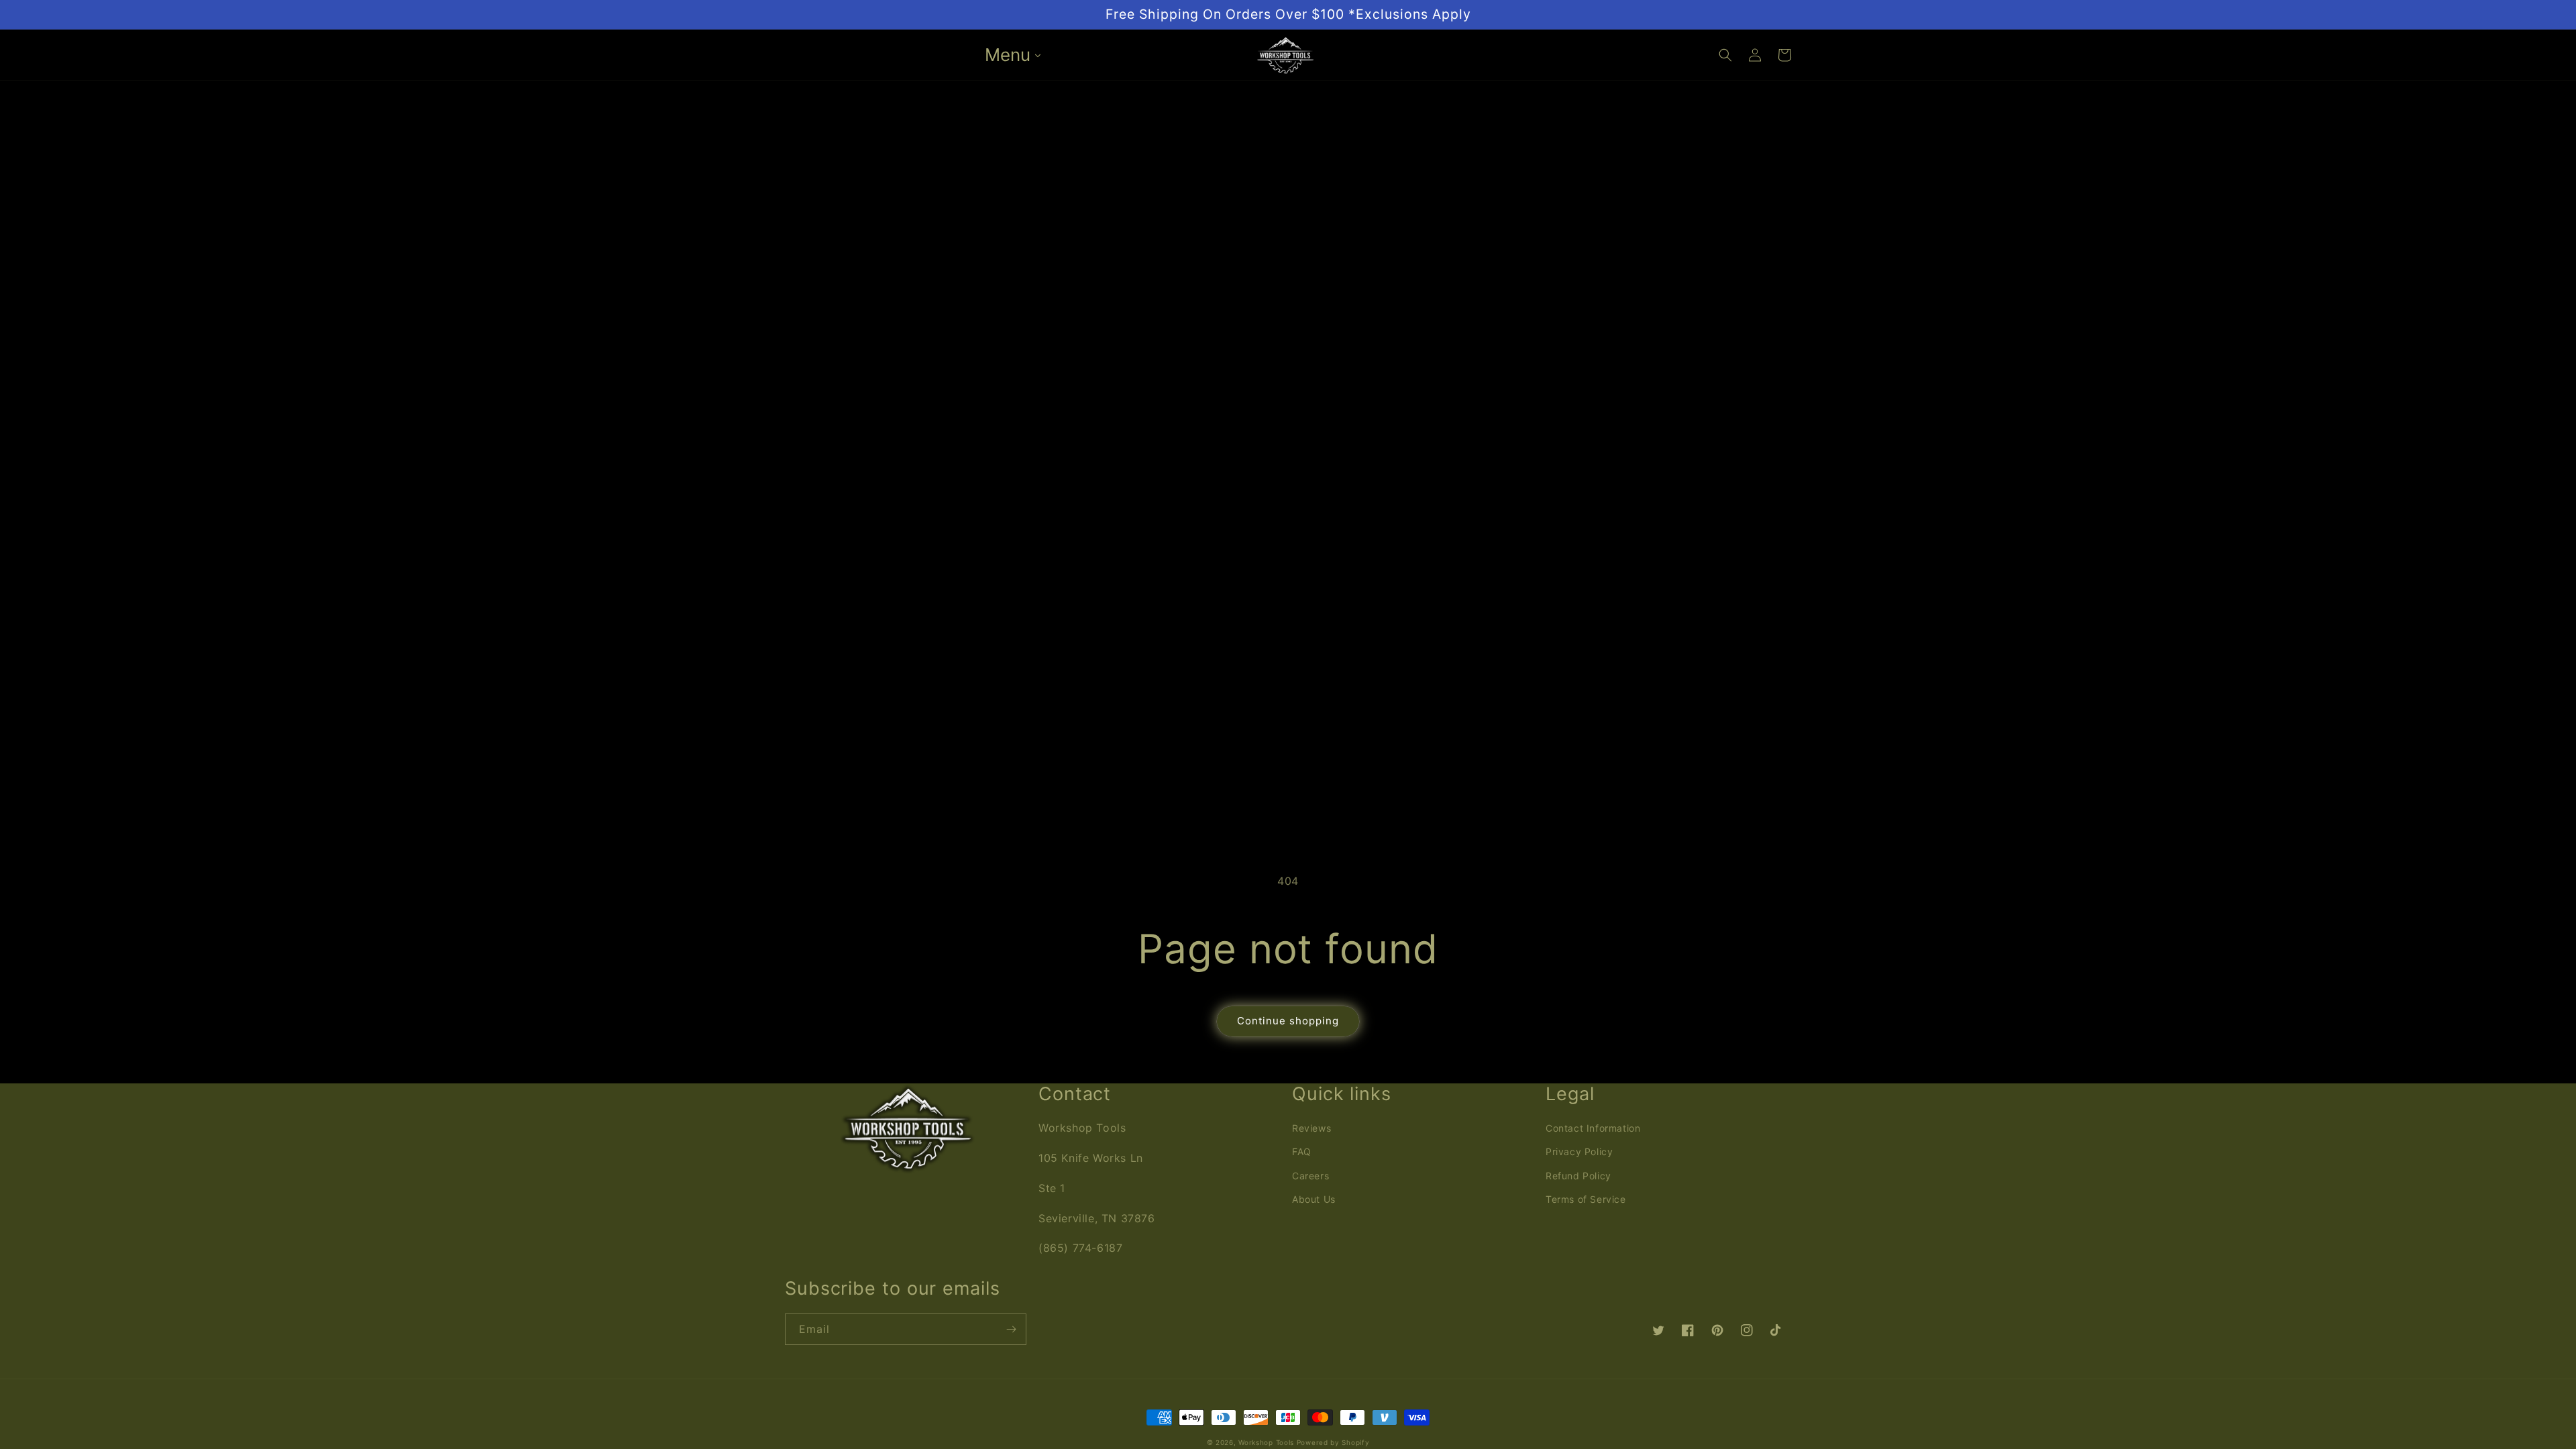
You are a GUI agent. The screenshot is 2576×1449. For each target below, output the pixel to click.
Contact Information (1593, 1128)
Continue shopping (1288, 1021)
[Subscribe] (1011, 1329)
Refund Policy (1578, 1176)
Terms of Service (1586, 1199)
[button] (1725, 55)
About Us (1314, 1199)
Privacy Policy (1579, 1151)
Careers (1310, 1176)
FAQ (1302, 1151)
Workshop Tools (1266, 1442)
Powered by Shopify (1333, 1442)
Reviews (1311, 1128)
